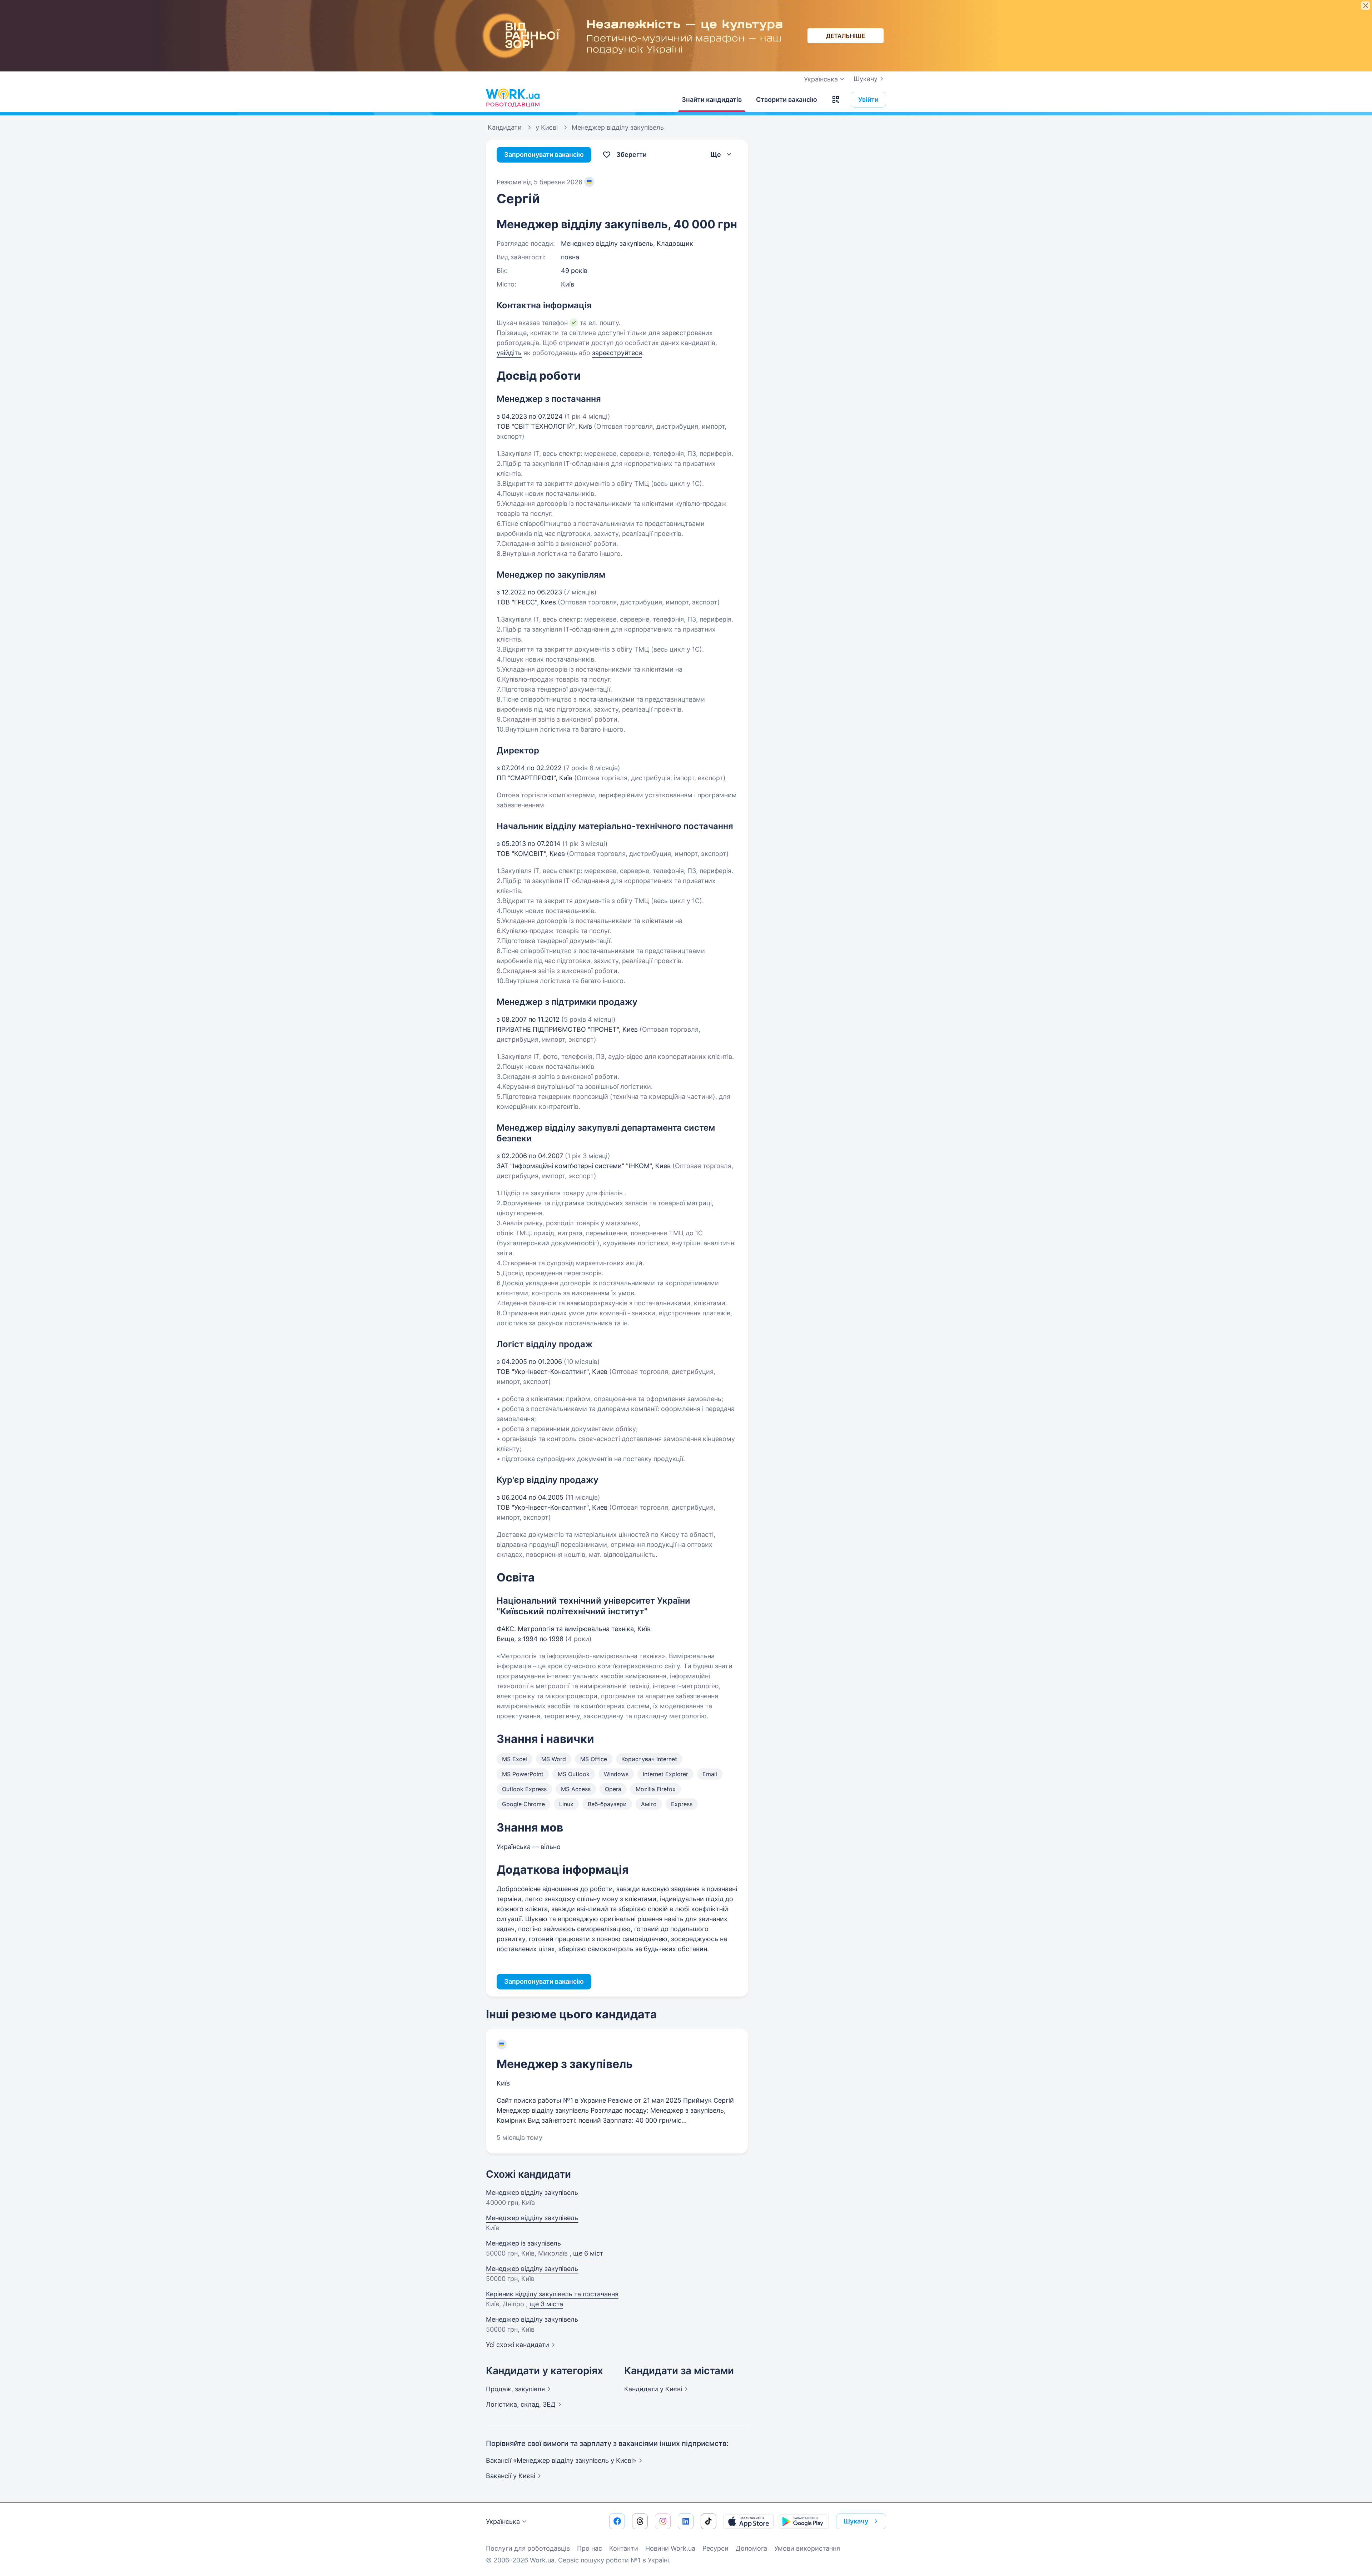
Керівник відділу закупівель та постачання (552, 2294)
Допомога (751, 2548)
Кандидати (653, 2389)
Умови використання (807, 2548)
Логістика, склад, (521, 2404)
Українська (503, 2522)
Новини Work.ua (670, 2548)
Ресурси (715, 2548)
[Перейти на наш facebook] (617, 2521)
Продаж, (515, 2389)
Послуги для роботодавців (528, 2548)
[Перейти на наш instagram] (663, 2521)
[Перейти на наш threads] (640, 2521)
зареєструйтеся (617, 353)
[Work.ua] (513, 98)
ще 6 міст (588, 2253)
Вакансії (511, 2476)
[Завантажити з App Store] (749, 2521)
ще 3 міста (546, 2304)
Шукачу (866, 79)
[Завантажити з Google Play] (804, 2521)
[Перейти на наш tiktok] (709, 2521)
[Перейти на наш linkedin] (686, 2521)
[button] (836, 100)
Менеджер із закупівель (523, 2243)
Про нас (590, 2548)
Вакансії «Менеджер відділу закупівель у (561, 2460)
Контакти (624, 2548)
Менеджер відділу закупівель (532, 2193)
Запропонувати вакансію (544, 155)
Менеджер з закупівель (565, 2064)
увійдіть (509, 353)
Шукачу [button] (856, 2521)
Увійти (868, 99)
